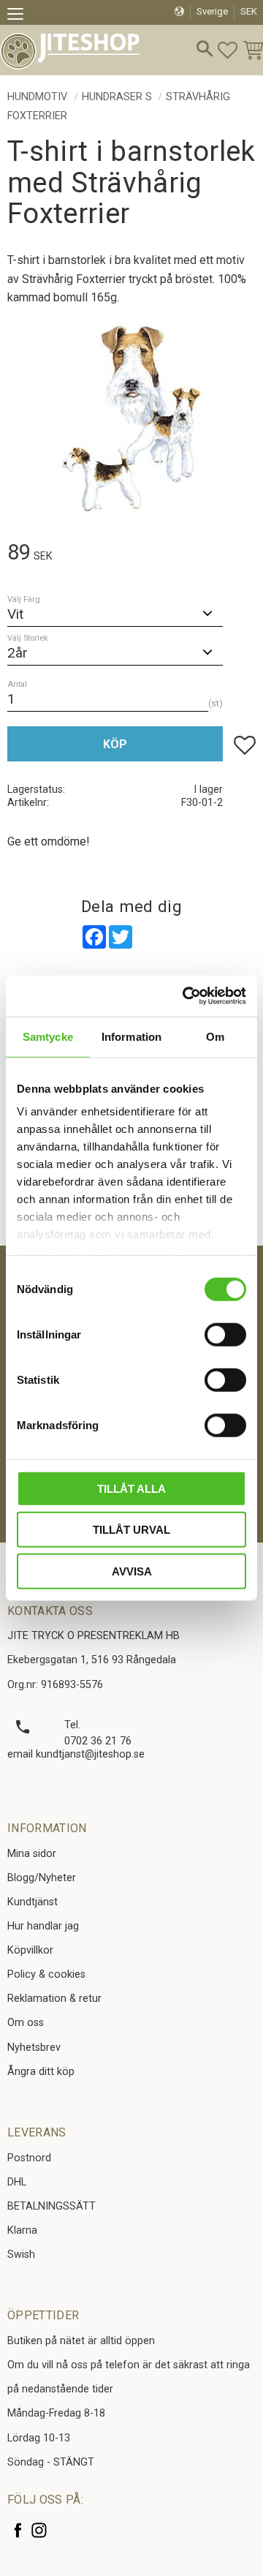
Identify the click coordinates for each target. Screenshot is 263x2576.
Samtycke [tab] (48, 1036)
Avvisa (132, 1571)
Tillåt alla (131, 1488)
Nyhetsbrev (34, 2048)
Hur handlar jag (43, 1926)
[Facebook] (18, 2530)
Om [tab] (215, 1036)
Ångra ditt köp (41, 2072)
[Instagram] (39, 2530)
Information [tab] (131, 1036)
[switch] (225, 1334)
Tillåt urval (131, 1530)
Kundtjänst (33, 1902)
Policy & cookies (46, 1974)
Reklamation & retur (54, 1999)
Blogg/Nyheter (42, 1878)
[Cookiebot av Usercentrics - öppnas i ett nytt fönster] (186, 996)
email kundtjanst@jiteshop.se (76, 1754)
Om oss (26, 2023)
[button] (20, 16)
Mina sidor (32, 1854)
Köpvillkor (30, 1950)
